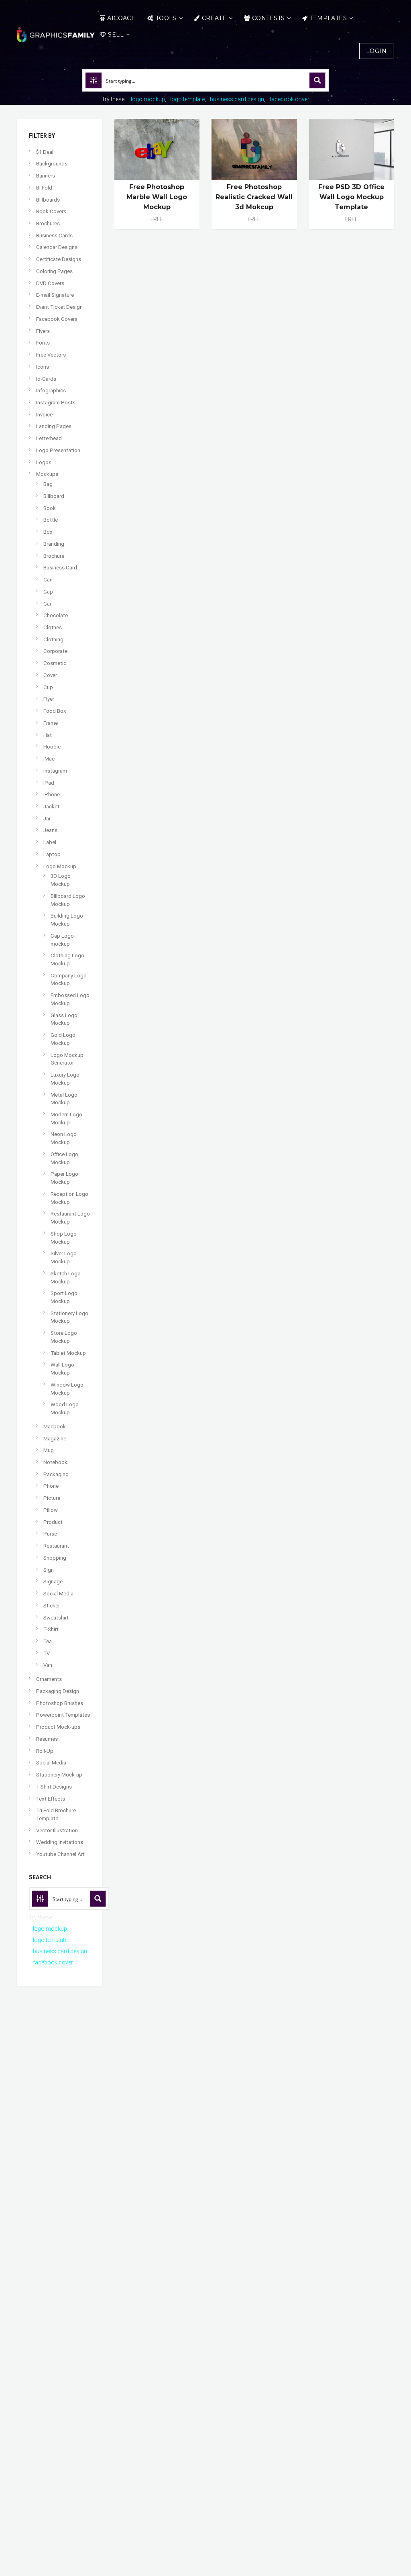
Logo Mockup (60, 866)
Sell (116, 35)
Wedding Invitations (60, 1842)
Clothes (53, 627)
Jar (47, 819)
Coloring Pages (54, 271)
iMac (49, 759)
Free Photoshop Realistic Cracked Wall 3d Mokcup (254, 197)
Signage (53, 1582)
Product (53, 1522)
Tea (48, 1641)
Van (48, 1665)
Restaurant (56, 1546)
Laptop (52, 854)
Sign (49, 1570)
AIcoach (122, 18)
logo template (187, 99)
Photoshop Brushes (60, 1703)
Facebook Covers (57, 319)
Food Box (55, 711)
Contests (268, 18)
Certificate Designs (59, 259)
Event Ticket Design (59, 307)
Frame (51, 723)
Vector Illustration (57, 1831)
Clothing (53, 639)
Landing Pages (54, 426)
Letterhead (49, 438)
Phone (51, 1486)
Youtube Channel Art (60, 1854)
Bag (48, 484)
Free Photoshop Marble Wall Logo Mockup (157, 197)
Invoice (44, 415)
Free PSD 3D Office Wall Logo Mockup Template (351, 197)
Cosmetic (55, 663)
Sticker (52, 1606)
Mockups (47, 474)
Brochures (48, 223)
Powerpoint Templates (63, 1715)
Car (47, 604)
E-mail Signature (55, 295)
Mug (49, 1450)
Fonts (43, 343)
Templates (328, 18)
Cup (48, 687)
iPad (49, 783)
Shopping (55, 1558)
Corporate (55, 651)
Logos (44, 462)
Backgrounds (52, 164)
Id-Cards (46, 379)
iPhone (52, 794)
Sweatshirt (56, 1618)
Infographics (51, 391)
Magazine (55, 1439)
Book (50, 508)
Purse (50, 1534)
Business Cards (54, 236)
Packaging (56, 1474)
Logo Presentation (58, 450)
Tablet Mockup (68, 1353)
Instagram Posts (56, 403)
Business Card (60, 568)
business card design (237, 99)
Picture (52, 1498)
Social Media (58, 1594)
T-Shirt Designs (54, 1787)
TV (47, 1653)
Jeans (50, 830)
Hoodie (52, 747)
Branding (54, 544)
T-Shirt (51, 1629)
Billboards (48, 200)
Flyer (49, 699)
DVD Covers (50, 283)
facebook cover (289, 99)
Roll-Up (45, 1751)
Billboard (54, 496)
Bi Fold (44, 188)
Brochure (54, 556)
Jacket (51, 807)
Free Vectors (51, 355)
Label (50, 842)
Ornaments (49, 1679)
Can (48, 580)
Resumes (47, 1739)
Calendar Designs (57, 247)
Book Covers (51, 211)
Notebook (55, 1462)
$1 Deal (45, 152)
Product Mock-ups (58, 1727)
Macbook (55, 1427)
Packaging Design (58, 1691)
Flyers (43, 331)
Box (48, 532)
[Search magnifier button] (317, 80)
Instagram (55, 771)
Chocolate (56, 615)
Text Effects (51, 1799)
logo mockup (148, 99)
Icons (43, 367)
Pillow (51, 1510)
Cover (50, 675)
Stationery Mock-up (59, 1775)
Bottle (51, 520)
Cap (48, 592)
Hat (48, 735)
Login (376, 51)
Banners (46, 176)
